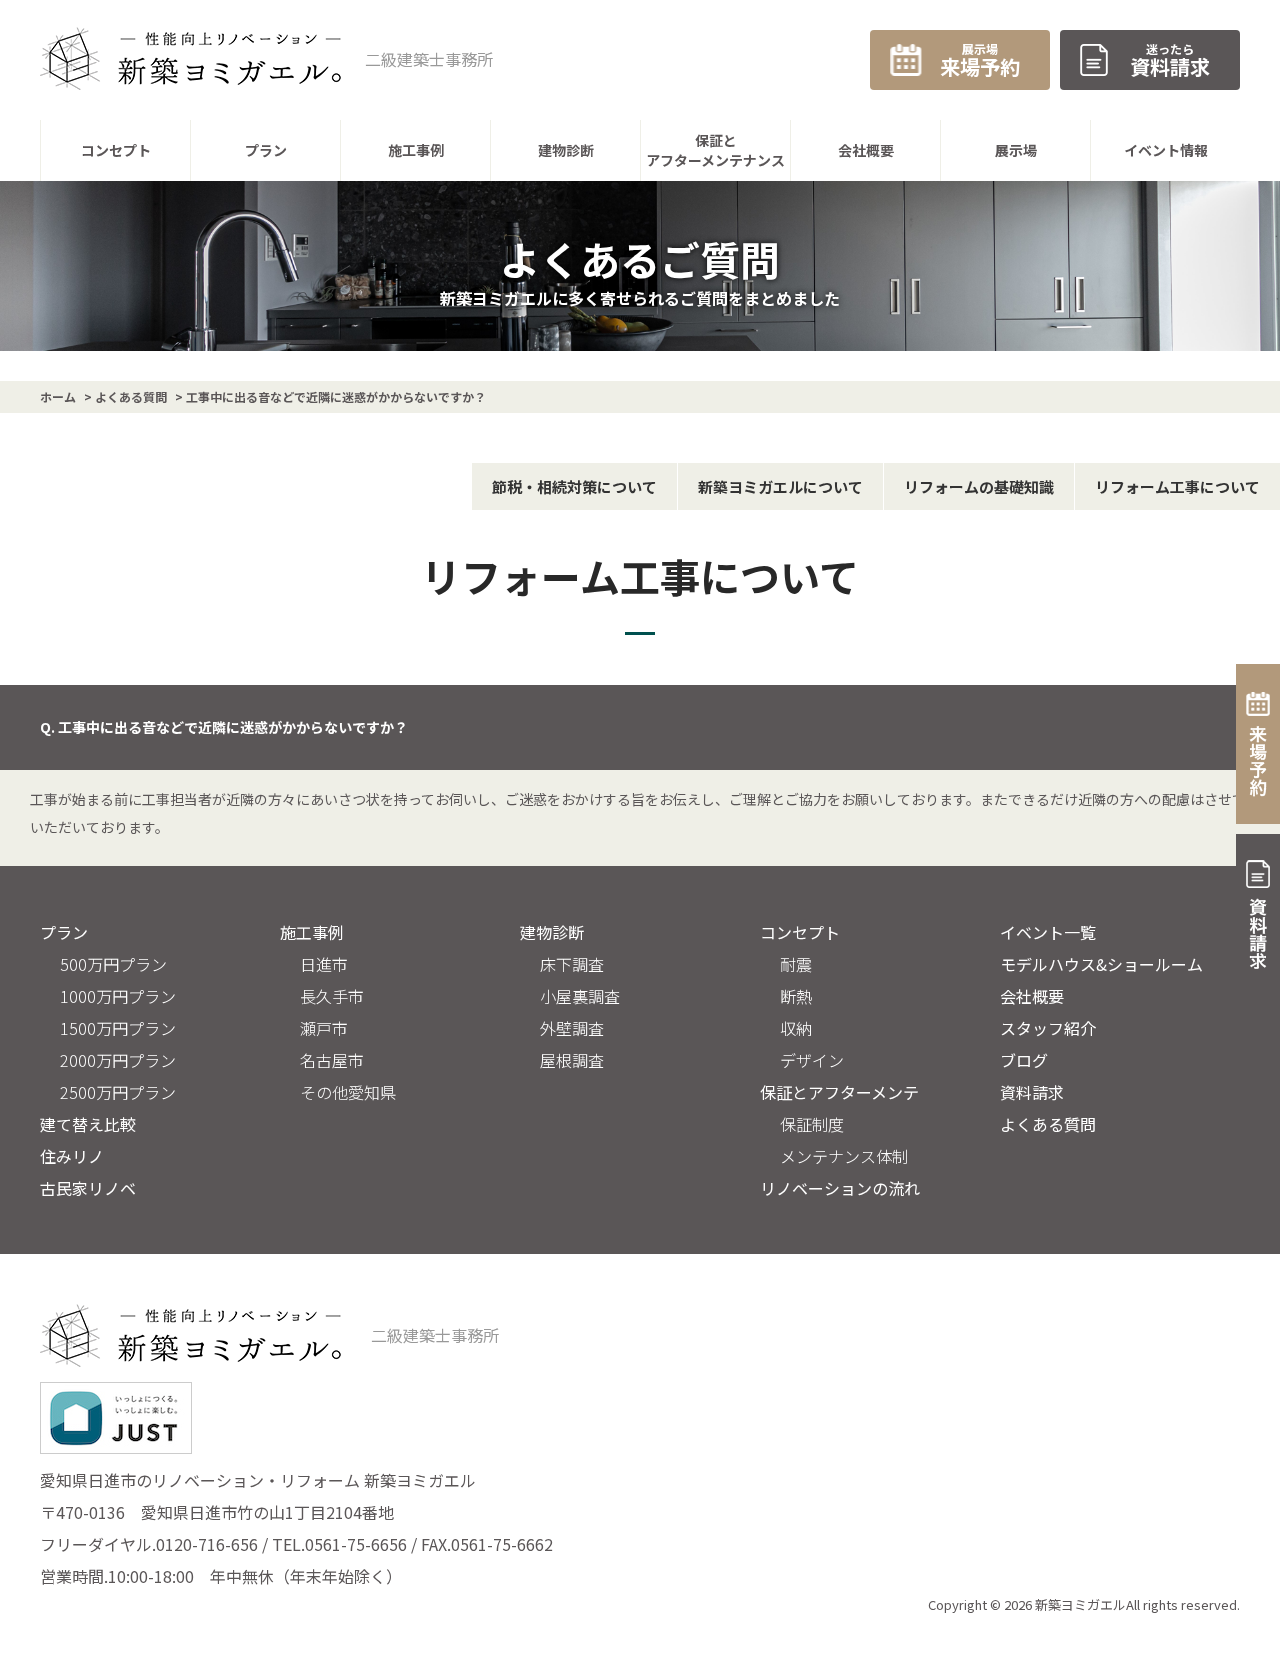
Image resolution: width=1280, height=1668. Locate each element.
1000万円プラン (118, 996)
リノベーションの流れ (840, 1188)
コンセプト (800, 932)
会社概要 (1032, 996)
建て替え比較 (88, 1124)
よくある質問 (1048, 1124)
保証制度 (812, 1124)
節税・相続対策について (574, 486)
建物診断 (552, 932)
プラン (64, 932)
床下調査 (572, 964)
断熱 (796, 996)
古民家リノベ (88, 1188)
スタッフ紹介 (1048, 1028)
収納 (796, 1028)
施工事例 (312, 932)
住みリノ (72, 1156)
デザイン (812, 1060)
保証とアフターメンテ (839, 1092)
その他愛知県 (348, 1092)
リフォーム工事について (1177, 486)
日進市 (324, 964)
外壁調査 (572, 1028)
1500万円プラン (118, 1028)
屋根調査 (572, 1060)
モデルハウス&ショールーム (1101, 964)
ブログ (1024, 1060)
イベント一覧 (1048, 932)
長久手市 (332, 996)
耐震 (796, 964)
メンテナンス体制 (844, 1156)
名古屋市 (332, 1060)
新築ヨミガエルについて (780, 486)
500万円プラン (113, 964)
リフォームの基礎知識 (979, 486)
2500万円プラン (118, 1092)
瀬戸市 (324, 1028)
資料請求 (1032, 1092)
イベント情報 (1166, 150)
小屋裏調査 (580, 996)
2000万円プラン (118, 1060)
